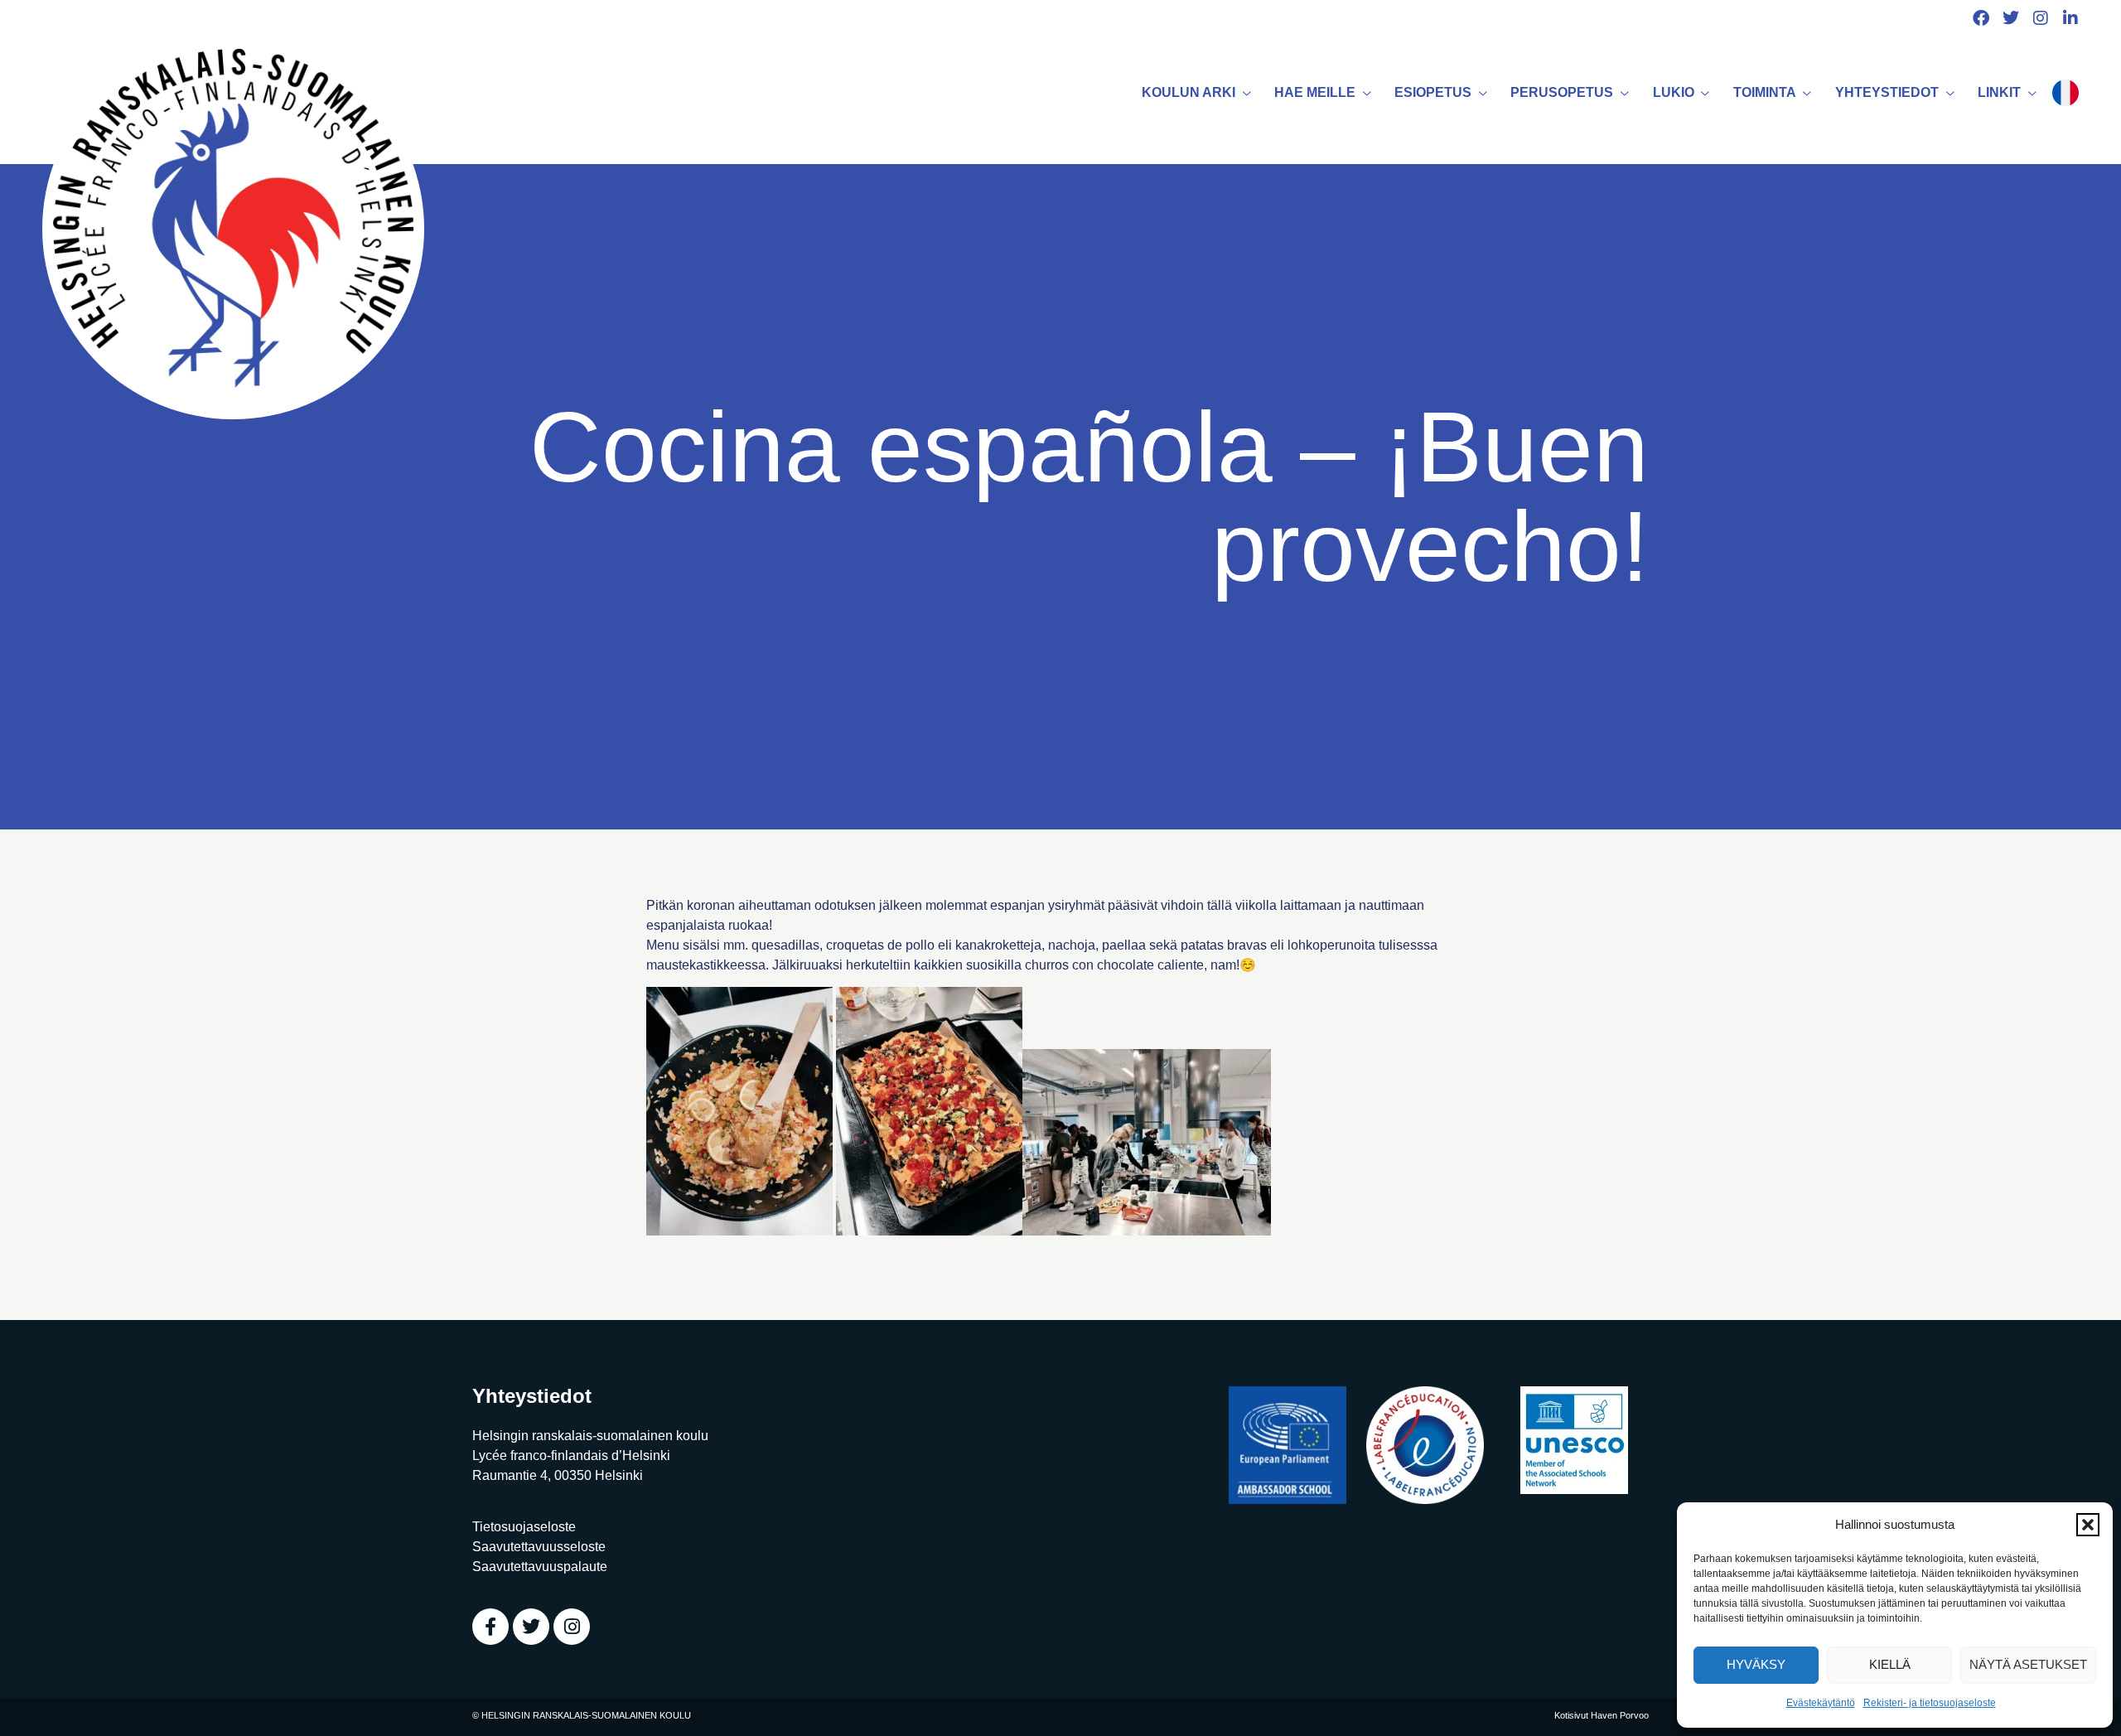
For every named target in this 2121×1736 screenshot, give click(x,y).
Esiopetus (1433, 92)
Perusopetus (1562, 92)
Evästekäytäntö (1821, 1703)
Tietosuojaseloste (524, 1527)
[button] (2088, 1525)
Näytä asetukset (2028, 1664)
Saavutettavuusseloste (539, 1547)
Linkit (1999, 92)
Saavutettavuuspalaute (540, 1567)
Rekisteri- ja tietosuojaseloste (1930, 1703)
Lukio (1674, 92)
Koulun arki (1189, 92)
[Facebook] (1981, 18)
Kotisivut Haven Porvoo (1602, 1715)
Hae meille (1315, 92)
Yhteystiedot (1887, 92)
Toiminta (1765, 92)
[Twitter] (2011, 18)
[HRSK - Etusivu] (233, 229)
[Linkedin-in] (2070, 18)
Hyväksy (1756, 1664)
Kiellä (1890, 1664)
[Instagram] (2041, 18)
